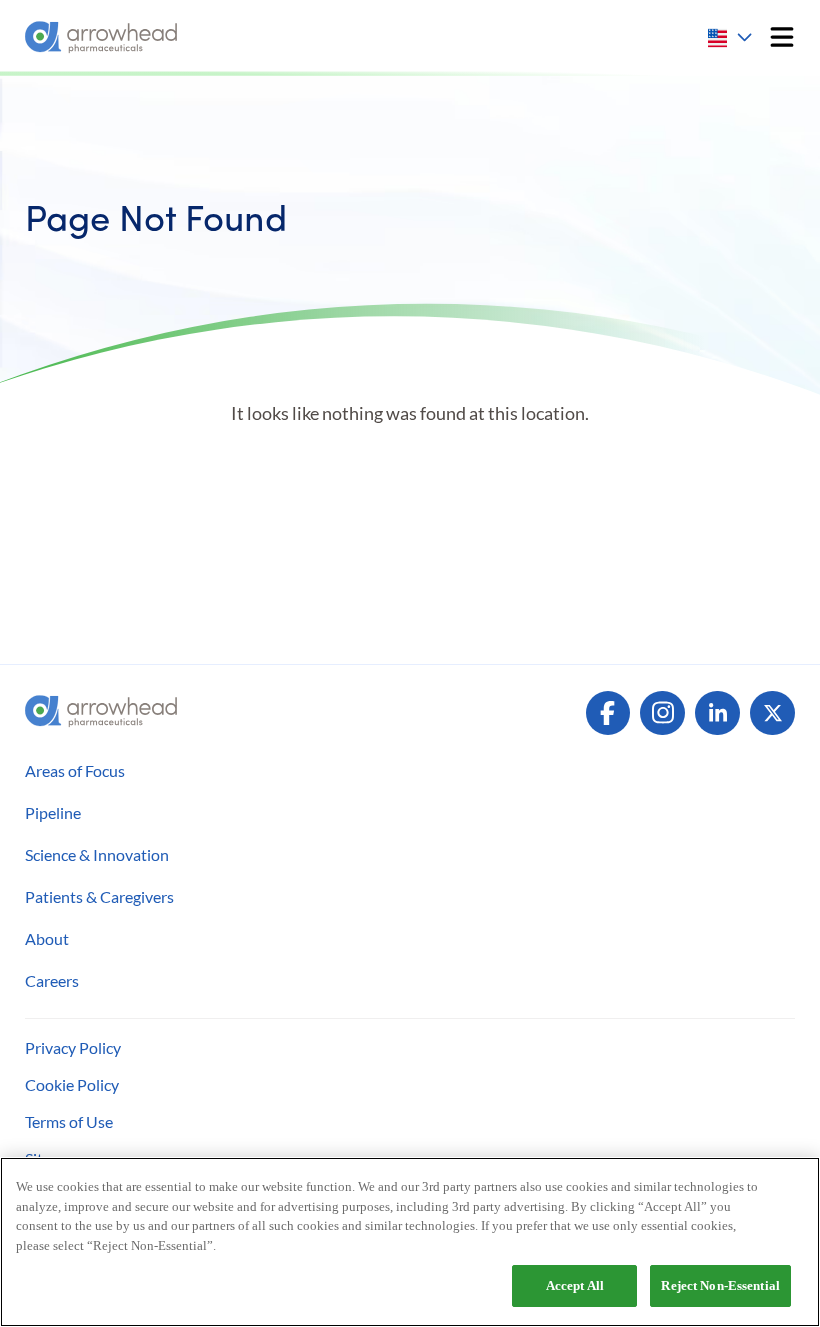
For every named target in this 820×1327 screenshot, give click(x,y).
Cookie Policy (72, 1084)
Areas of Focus (75, 770)
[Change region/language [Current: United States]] (731, 37)
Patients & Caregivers (99, 896)
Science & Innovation (97, 854)
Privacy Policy (73, 1047)
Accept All (575, 1285)
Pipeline (53, 812)
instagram (662, 713)
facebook (608, 713)
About (47, 938)
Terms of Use (69, 1121)
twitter (772, 713)
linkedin (717, 713)
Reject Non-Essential (720, 1285)
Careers (52, 980)
